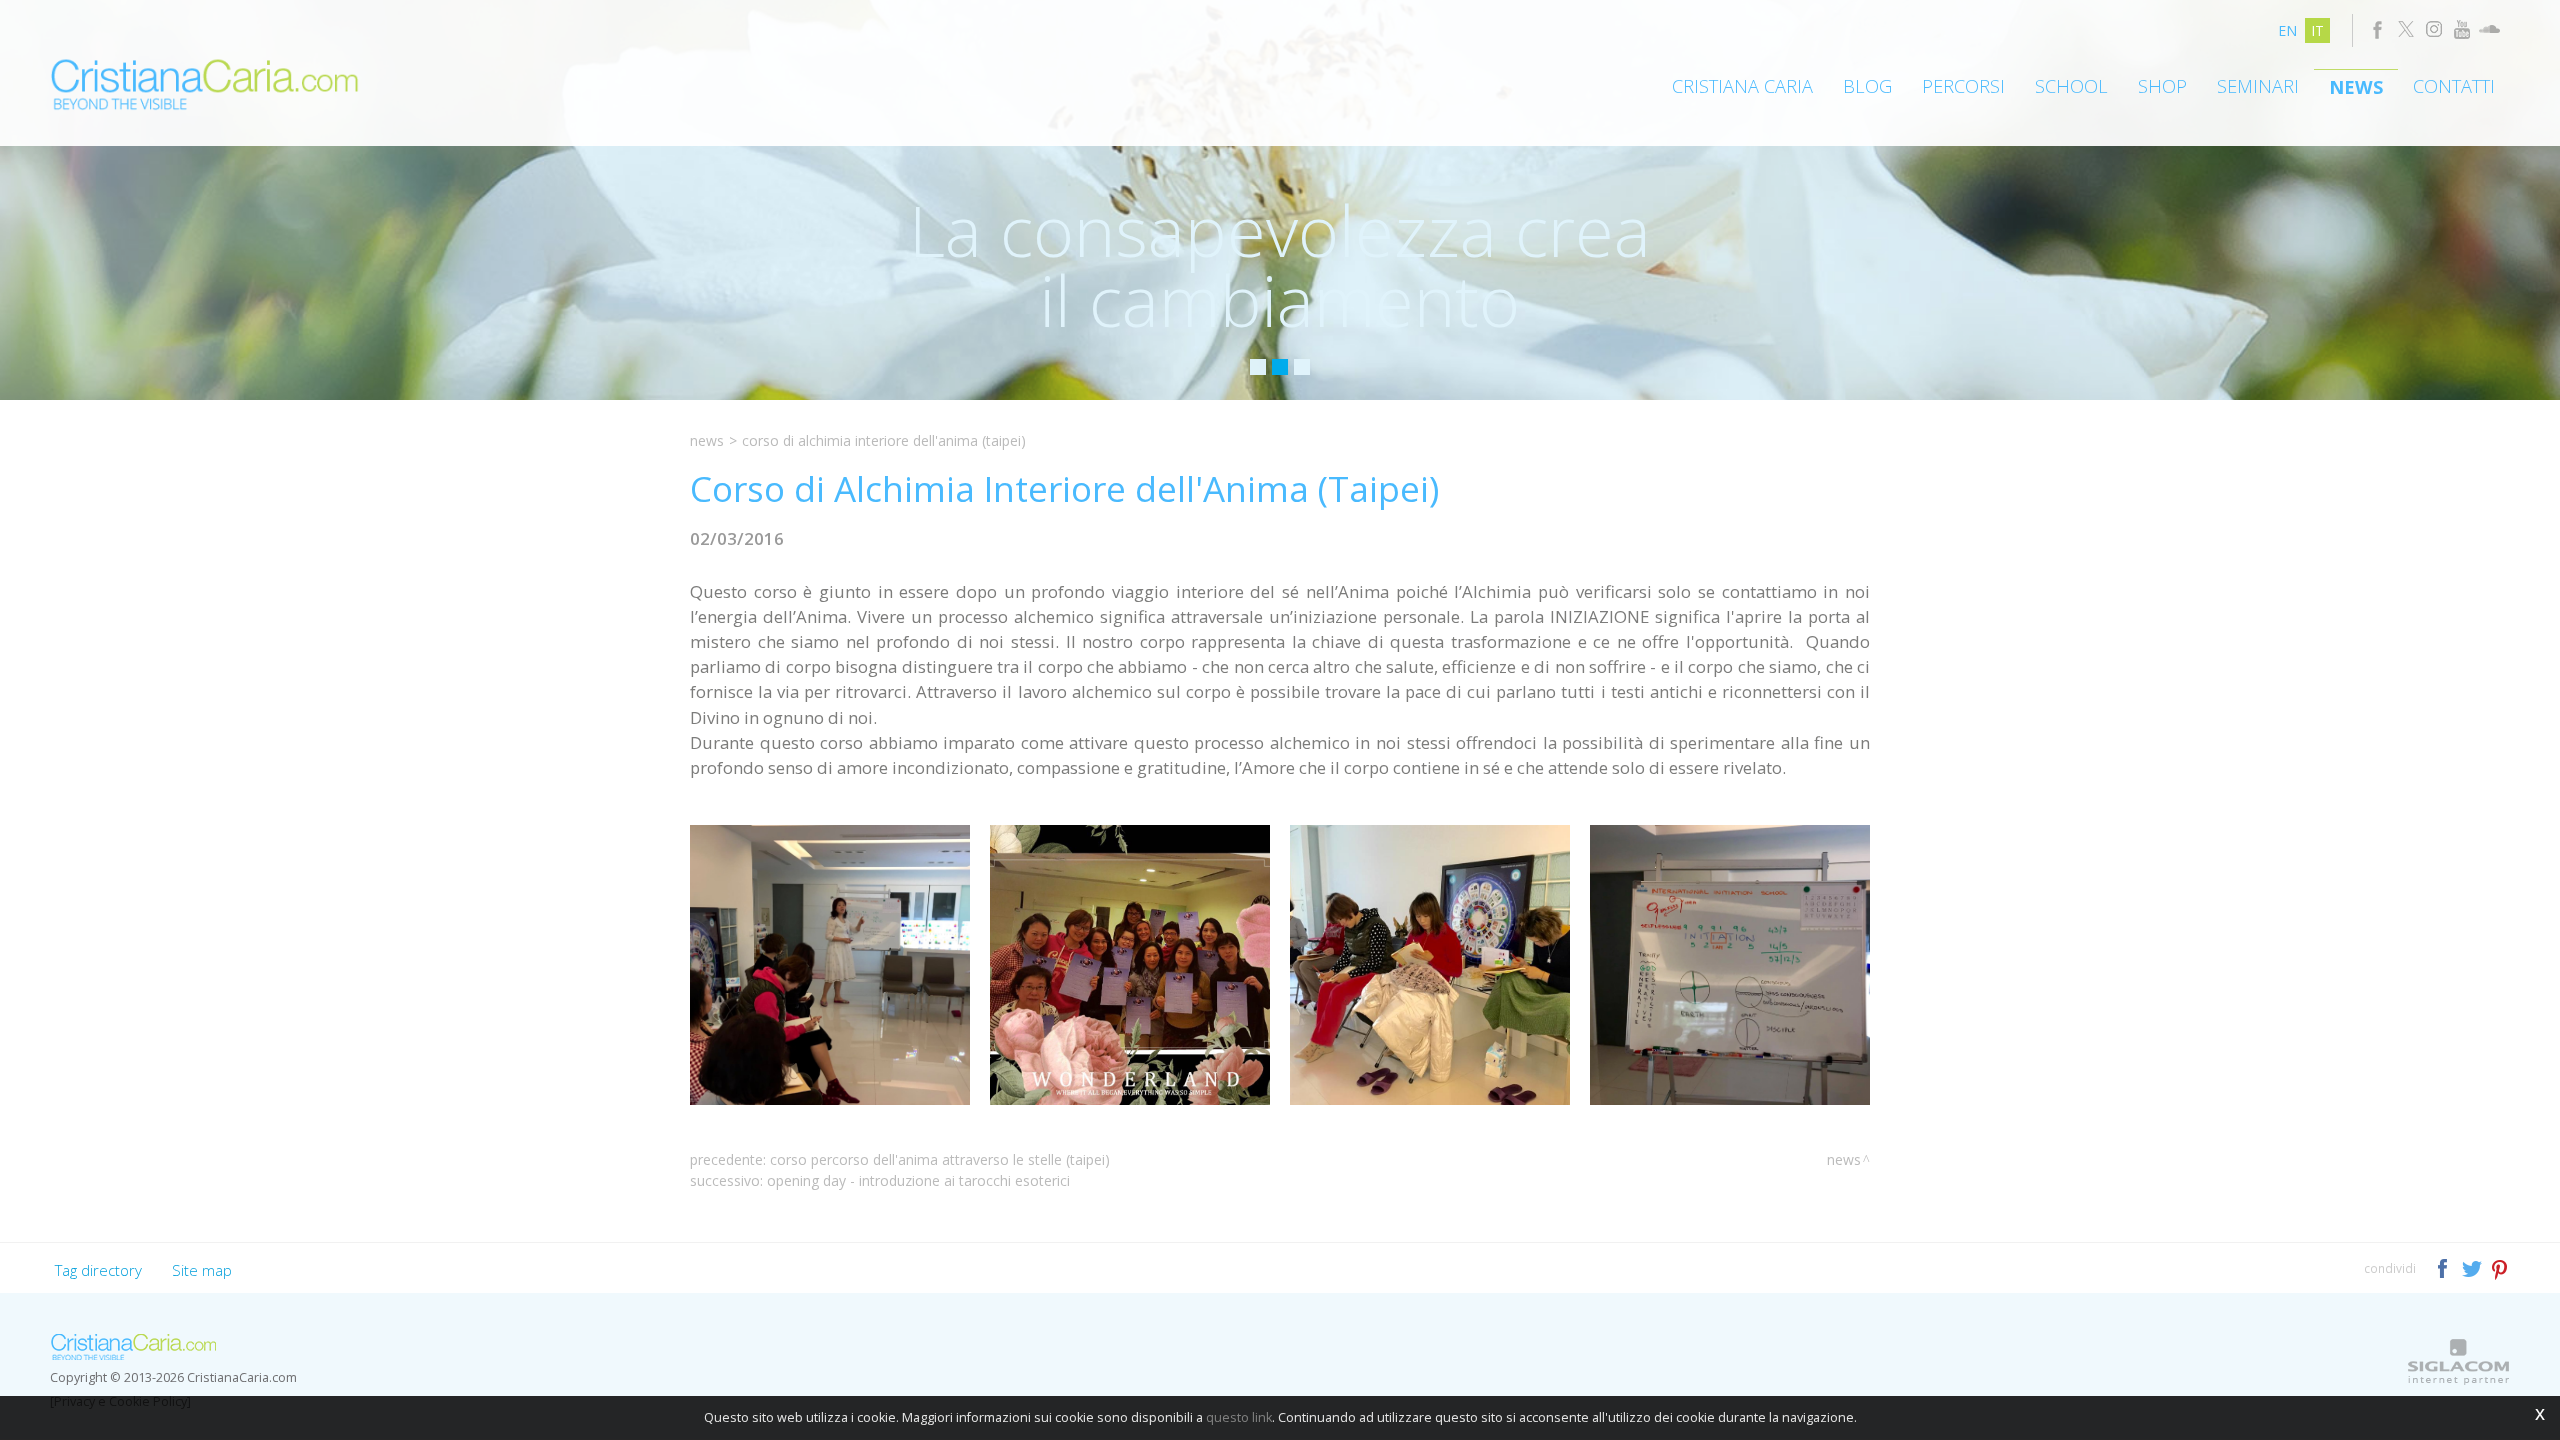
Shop (2162, 86)
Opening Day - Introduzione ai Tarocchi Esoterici (918, 1180)
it (2317, 30)
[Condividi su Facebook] (2444, 1267)
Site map (202, 1270)
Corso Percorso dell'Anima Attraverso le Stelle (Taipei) (940, 1159)
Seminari (2258, 86)
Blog (1867, 86)
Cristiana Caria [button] (1742, 86)
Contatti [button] (2454, 86)
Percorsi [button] (1963, 86)
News (2356, 87)
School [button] (2071, 86)
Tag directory (98, 1270)
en (2287, 30)
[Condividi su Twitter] (2473, 1267)
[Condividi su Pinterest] (2500, 1267)
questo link (1239, 1417)
